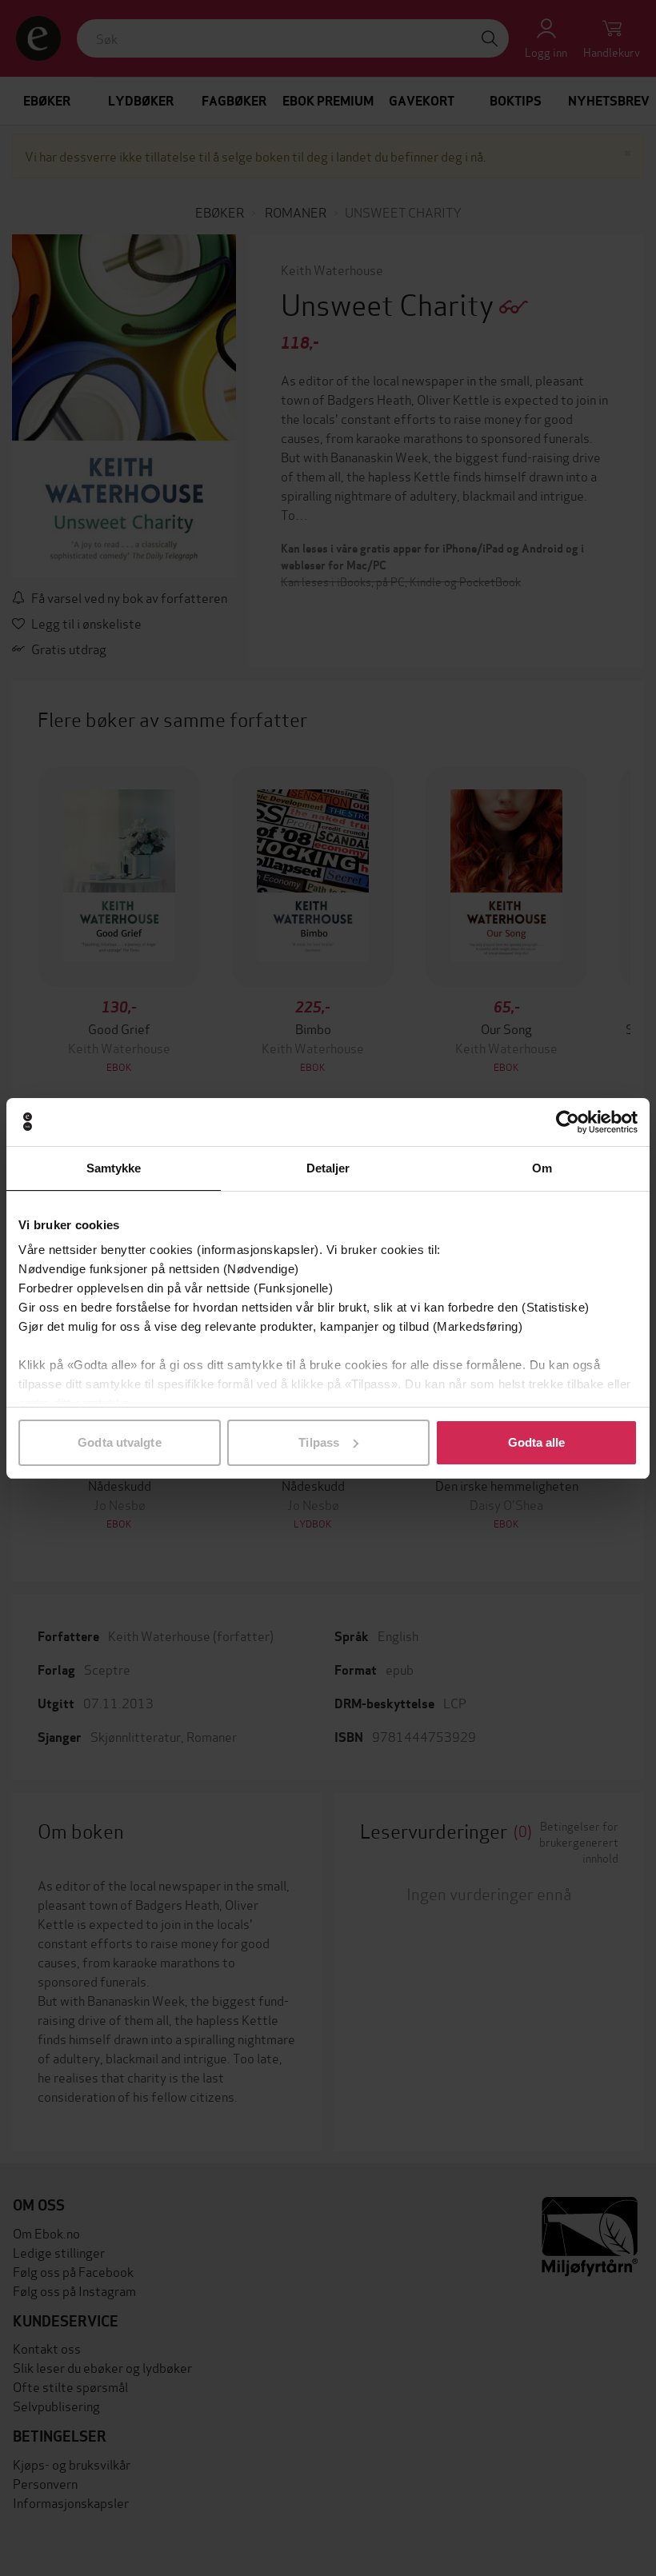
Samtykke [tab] (114, 1168)
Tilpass (319, 1442)
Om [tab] (542, 1168)
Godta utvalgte (119, 1442)
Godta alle (537, 1442)
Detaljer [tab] (328, 1168)
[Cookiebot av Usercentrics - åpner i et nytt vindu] (568, 1122)
